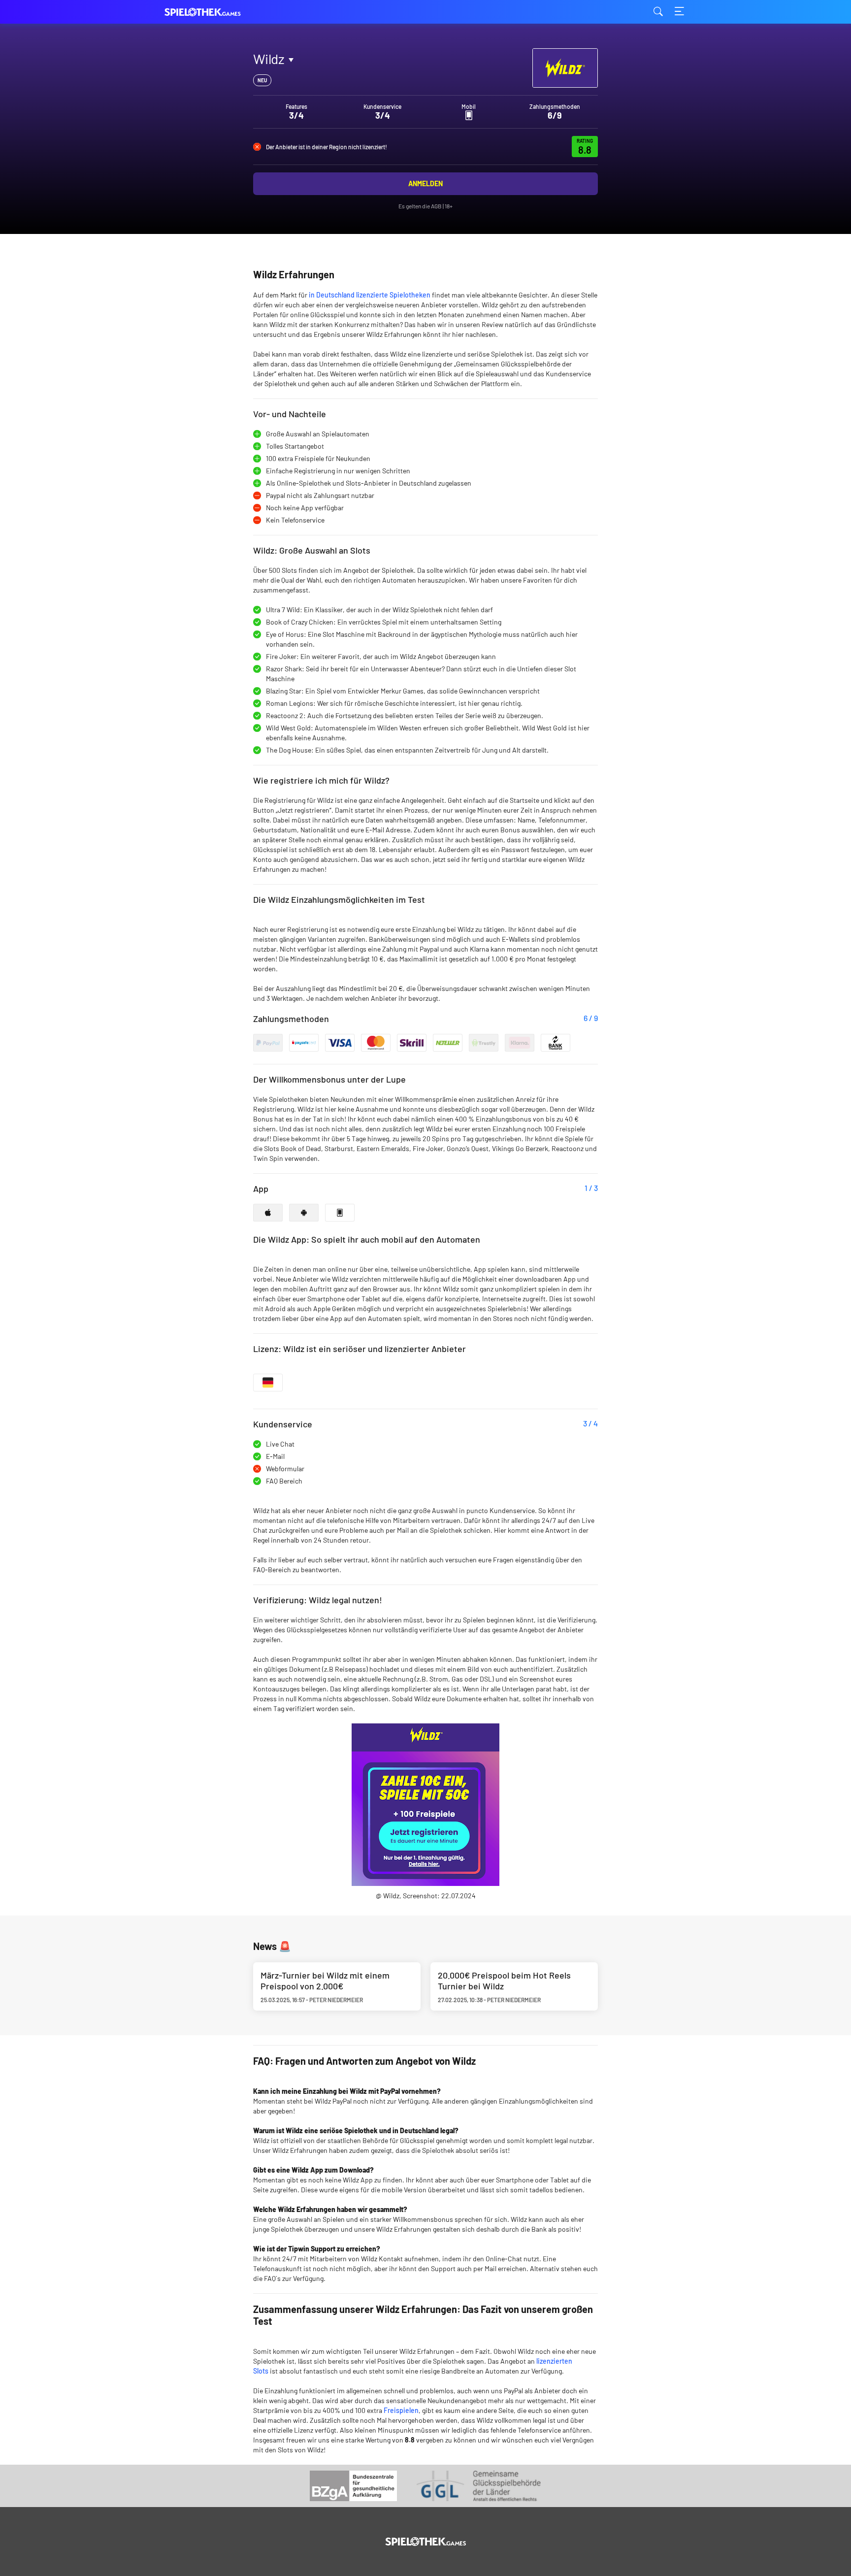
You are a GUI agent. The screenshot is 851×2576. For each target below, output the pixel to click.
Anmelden (425, 183)
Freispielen (401, 2410)
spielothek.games (214, 12)
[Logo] (426, 2542)
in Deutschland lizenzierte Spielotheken (370, 295)
